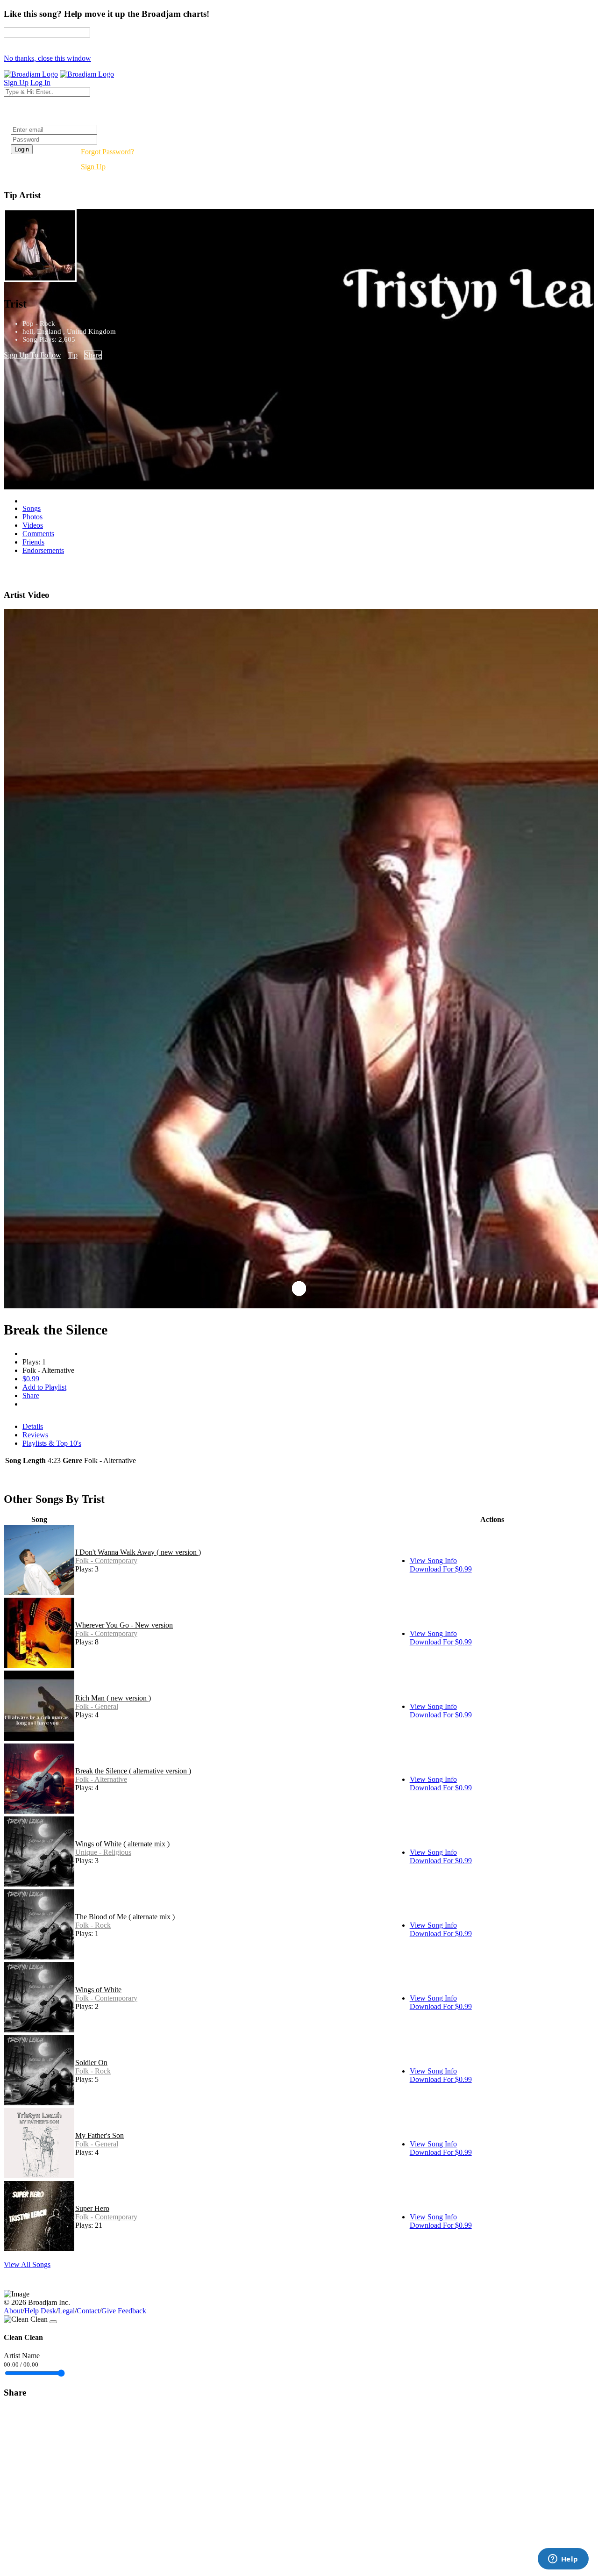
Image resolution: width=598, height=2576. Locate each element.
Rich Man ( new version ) (113, 1698)
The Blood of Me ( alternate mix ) (125, 1917)
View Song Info (433, 1561)
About (13, 2311)
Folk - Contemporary (106, 1561)
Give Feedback (124, 2311)
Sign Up (93, 167)
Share (93, 355)
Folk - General (97, 1706)
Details (33, 1426)
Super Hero (92, 2208)
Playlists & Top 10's (52, 1443)
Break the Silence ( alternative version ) (133, 1771)
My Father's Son (100, 2135)
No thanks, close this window (47, 58)
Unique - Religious (103, 1852)
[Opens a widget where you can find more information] (563, 2560)
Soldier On (91, 2063)
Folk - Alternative (101, 1779)
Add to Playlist (44, 1387)
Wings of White (98, 1990)
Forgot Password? (107, 152)
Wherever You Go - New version (124, 1625)
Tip (73, 355)
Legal (66, 2311)
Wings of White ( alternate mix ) (122, 1844)
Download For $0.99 (441, 1569)
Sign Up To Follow (32, 355)
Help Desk (40, 2311)
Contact (88, 2311)
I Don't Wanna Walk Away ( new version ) (138, 1552)
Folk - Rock (93, 1925)
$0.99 (31, 1379)
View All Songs (27, 2264)
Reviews (35, 1435)
